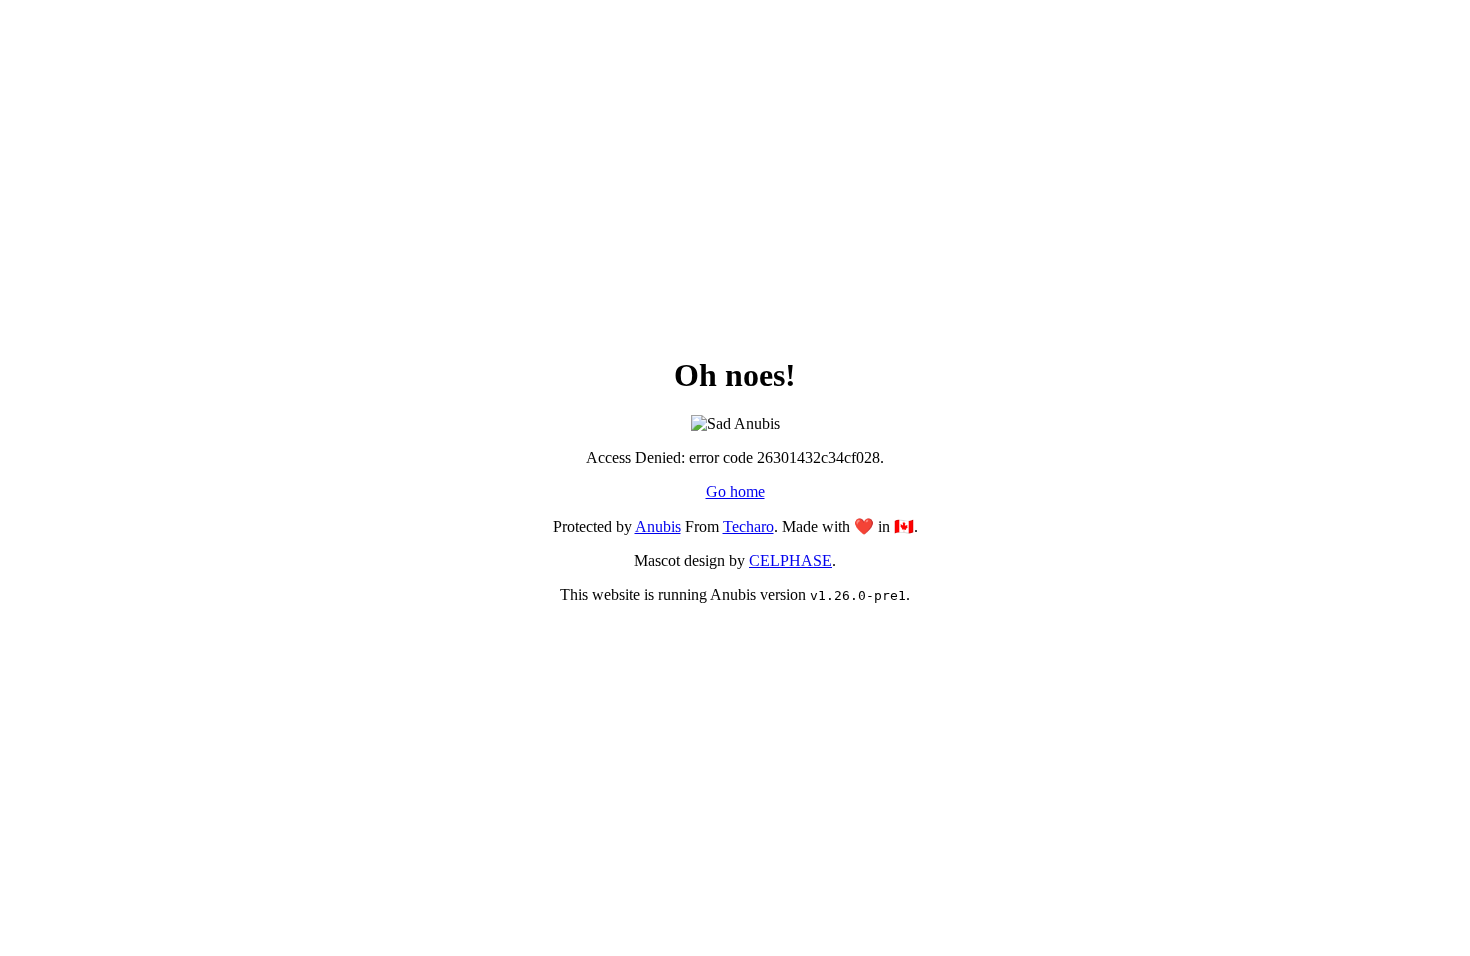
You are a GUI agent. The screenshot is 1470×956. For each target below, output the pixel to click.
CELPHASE (790, 560)
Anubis (658, 526)
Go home (735, 491)
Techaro (748, 526)
